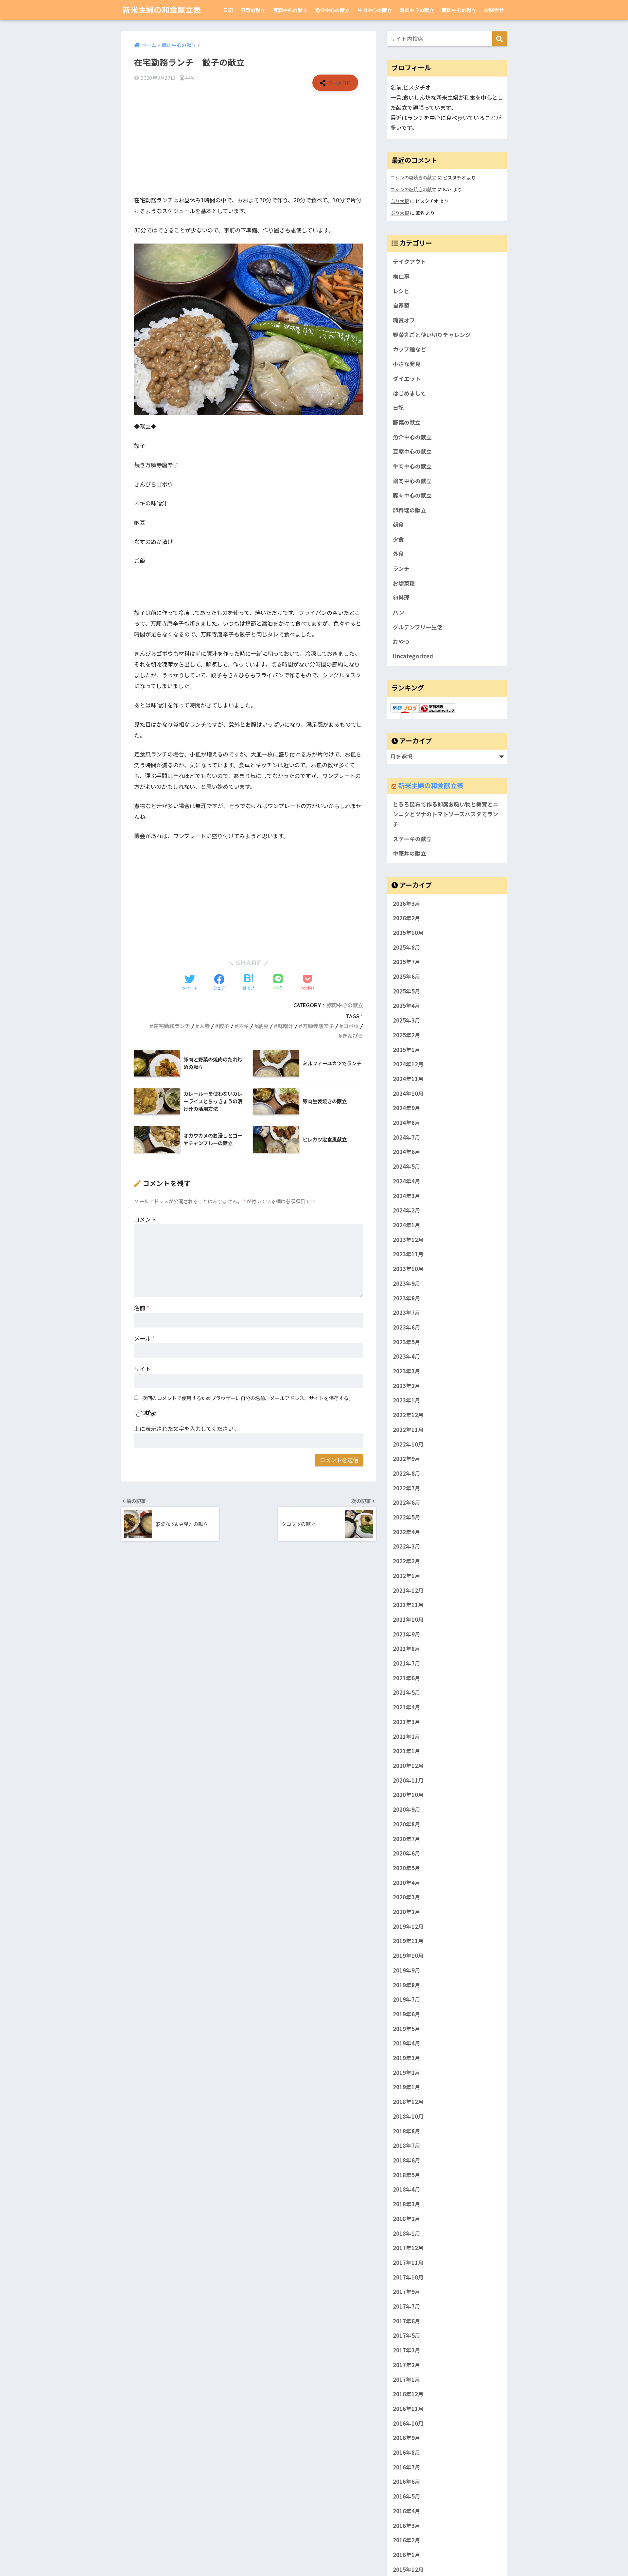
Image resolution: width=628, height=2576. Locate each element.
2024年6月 (407, 1152)
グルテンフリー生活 (418, 627)
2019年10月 (408, 1956)
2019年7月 (407, 2000)
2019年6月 (407, 2014)
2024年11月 (408, 1079)
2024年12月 (408, 1064)
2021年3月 (407, 1722)
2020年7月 (407, 1839)
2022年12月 (408, 1415)
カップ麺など (410, 349)
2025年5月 (407, 991)
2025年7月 (407, 962)
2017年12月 (408, 2248)
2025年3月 (407, 1020)
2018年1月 (407, 2233)
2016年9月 (407, 2438)
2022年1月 (407, 1576)
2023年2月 (407, 1386)
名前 (142, 1308)
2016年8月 (407, 2452)
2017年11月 (408, 2262)
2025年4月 (407, 1006)
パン (399, 612)
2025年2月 (407, 1035)
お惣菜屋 (404, 583)
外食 (398, 554)
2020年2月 (407, 1912)
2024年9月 (407, 1108)
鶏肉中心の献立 (417, 10)
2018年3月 (407, 2204)
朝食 (398, 525)
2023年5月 (407, 1342)
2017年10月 (408, 2277)
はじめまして (409, 393)
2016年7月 (407, 2467)
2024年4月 (407, 1181)
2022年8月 (407, 1473)
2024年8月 (407, 1123)
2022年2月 (407, 1561)
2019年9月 (407, 1970)
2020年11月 (408, 1780)
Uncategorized (413, 656)
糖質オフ (404, 320)
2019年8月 (407, 1985)
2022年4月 (407, 1532)
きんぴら (353, 1036)
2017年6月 (407, 2321)
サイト (142, 1369)
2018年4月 (407, 2190)
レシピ (401, 291)
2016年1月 (407, 2555)
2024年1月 (407, 1225)
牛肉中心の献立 (375, 10)
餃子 (224, 1026)
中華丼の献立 (410, 853)
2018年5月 (407, 2175)
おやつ (401, 642)
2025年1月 (407, 1050)
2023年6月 (407, 1327)
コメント (145, 1219)
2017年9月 (407, 2292)
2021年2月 (407, 1737)
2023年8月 (407, 1298)
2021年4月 (407, 1707)
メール (144, 1338)
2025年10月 (408, 933)
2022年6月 (407, 1503)
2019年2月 (407, 2073)
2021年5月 (407, 1693)
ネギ (244, 1026)
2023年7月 (407, 1313)
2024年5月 (407, 1167)
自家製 (401, 305)
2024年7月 (407, 1137)
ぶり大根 (400, 201)
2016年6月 (407, 2482)
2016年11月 (408, 2409)
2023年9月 (407, 1283)
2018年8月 (407, 2131)
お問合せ (494, 10)
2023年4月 (407, 1357)
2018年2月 (407, 2219)
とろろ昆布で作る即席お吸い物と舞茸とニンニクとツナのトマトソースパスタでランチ (446, 814)
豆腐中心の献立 (290, 10)
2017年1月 (407, 2380)
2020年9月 (407, 1809)
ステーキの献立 (412, 839)
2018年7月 (407, 2146)
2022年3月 (407, 1547)
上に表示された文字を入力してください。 (187, 1428)
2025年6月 (407, 976)
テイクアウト (410, 262)
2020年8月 (407, 1824)
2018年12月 (408, 2102)
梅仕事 (401, 276)
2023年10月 (408, 1269)
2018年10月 (408, 2116)
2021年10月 (408, 1619)
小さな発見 (407, 364)
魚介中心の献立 (332, 10)
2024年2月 (407, 1211)
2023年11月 (408, 1254)
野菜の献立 (253, 10)
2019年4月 (407, 2043)
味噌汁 (286, 1026)
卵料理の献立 (410, 510)
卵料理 (401, 598)
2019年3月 (407, 2058)
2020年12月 (408, 1766)
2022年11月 (408, 1430)
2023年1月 (407, 1400)
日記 (228, 10)
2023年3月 (407, 1371)
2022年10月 (408, 1444)
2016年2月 (407, 2540)
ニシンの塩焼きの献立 (413, 177)
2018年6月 (407, 2160)
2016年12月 (408, 2394)
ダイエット (407, 379)
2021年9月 (407, 1634)
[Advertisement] (249, 143)
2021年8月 (407, 1649)
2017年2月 (407, 2365)
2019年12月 (408, 1926)
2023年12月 (408, 1240)
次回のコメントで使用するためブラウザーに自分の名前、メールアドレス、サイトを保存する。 (248, 1398)
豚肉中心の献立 (459, 10)
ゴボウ (351, 1026)
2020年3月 (407, 1897)
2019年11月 (408, 1941)
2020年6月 (407, 1854)
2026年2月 (407, 918)
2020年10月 (408, 1795)
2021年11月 (408, 1605)
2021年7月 (407, 1663)
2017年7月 (407, 2306)
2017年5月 (407, 2336)
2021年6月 (407, 1678)
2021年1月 (407, 1751)
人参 (204, 1026)
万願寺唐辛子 (318, 1026)
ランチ (401, 568)
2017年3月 (407, 2350)
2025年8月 (407, 947)
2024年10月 (408, 1093)
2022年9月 (407, 1459)
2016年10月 (408, 2423)
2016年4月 (407, 2511)
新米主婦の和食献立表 (162, 10)
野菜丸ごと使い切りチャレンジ (432, 335)
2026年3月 (407, 904)
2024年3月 (407, 1196)
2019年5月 (407, 2029)
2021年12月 (408, 1590)
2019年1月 (407, 2087)
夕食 (398, 539)
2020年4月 (407, 1883)
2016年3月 (407, 2526)
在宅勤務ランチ (172, 1026)
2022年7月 (407, 1488)
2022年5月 (407, 1517)
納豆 (263, 1026)
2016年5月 (407, 2497)
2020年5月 (407, 1868)
